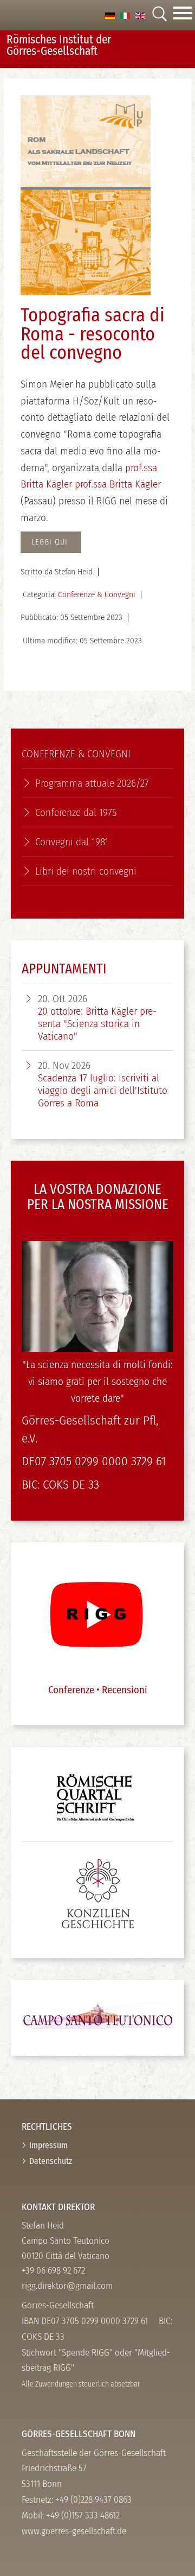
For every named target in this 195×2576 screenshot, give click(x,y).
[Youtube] (96, 1613)
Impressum (48, 2145)
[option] (110, 15)
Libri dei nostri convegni (86, 871)
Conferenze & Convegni (97, 594)
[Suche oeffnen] (159, 15)
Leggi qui (51, 542)
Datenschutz (51, 2161)
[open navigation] (183, 15)
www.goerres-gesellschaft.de (74, 2531)
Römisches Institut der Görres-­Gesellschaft (59, 45)
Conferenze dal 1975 (76, 812)
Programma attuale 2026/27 (92, 783)
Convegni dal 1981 (72, 842)
